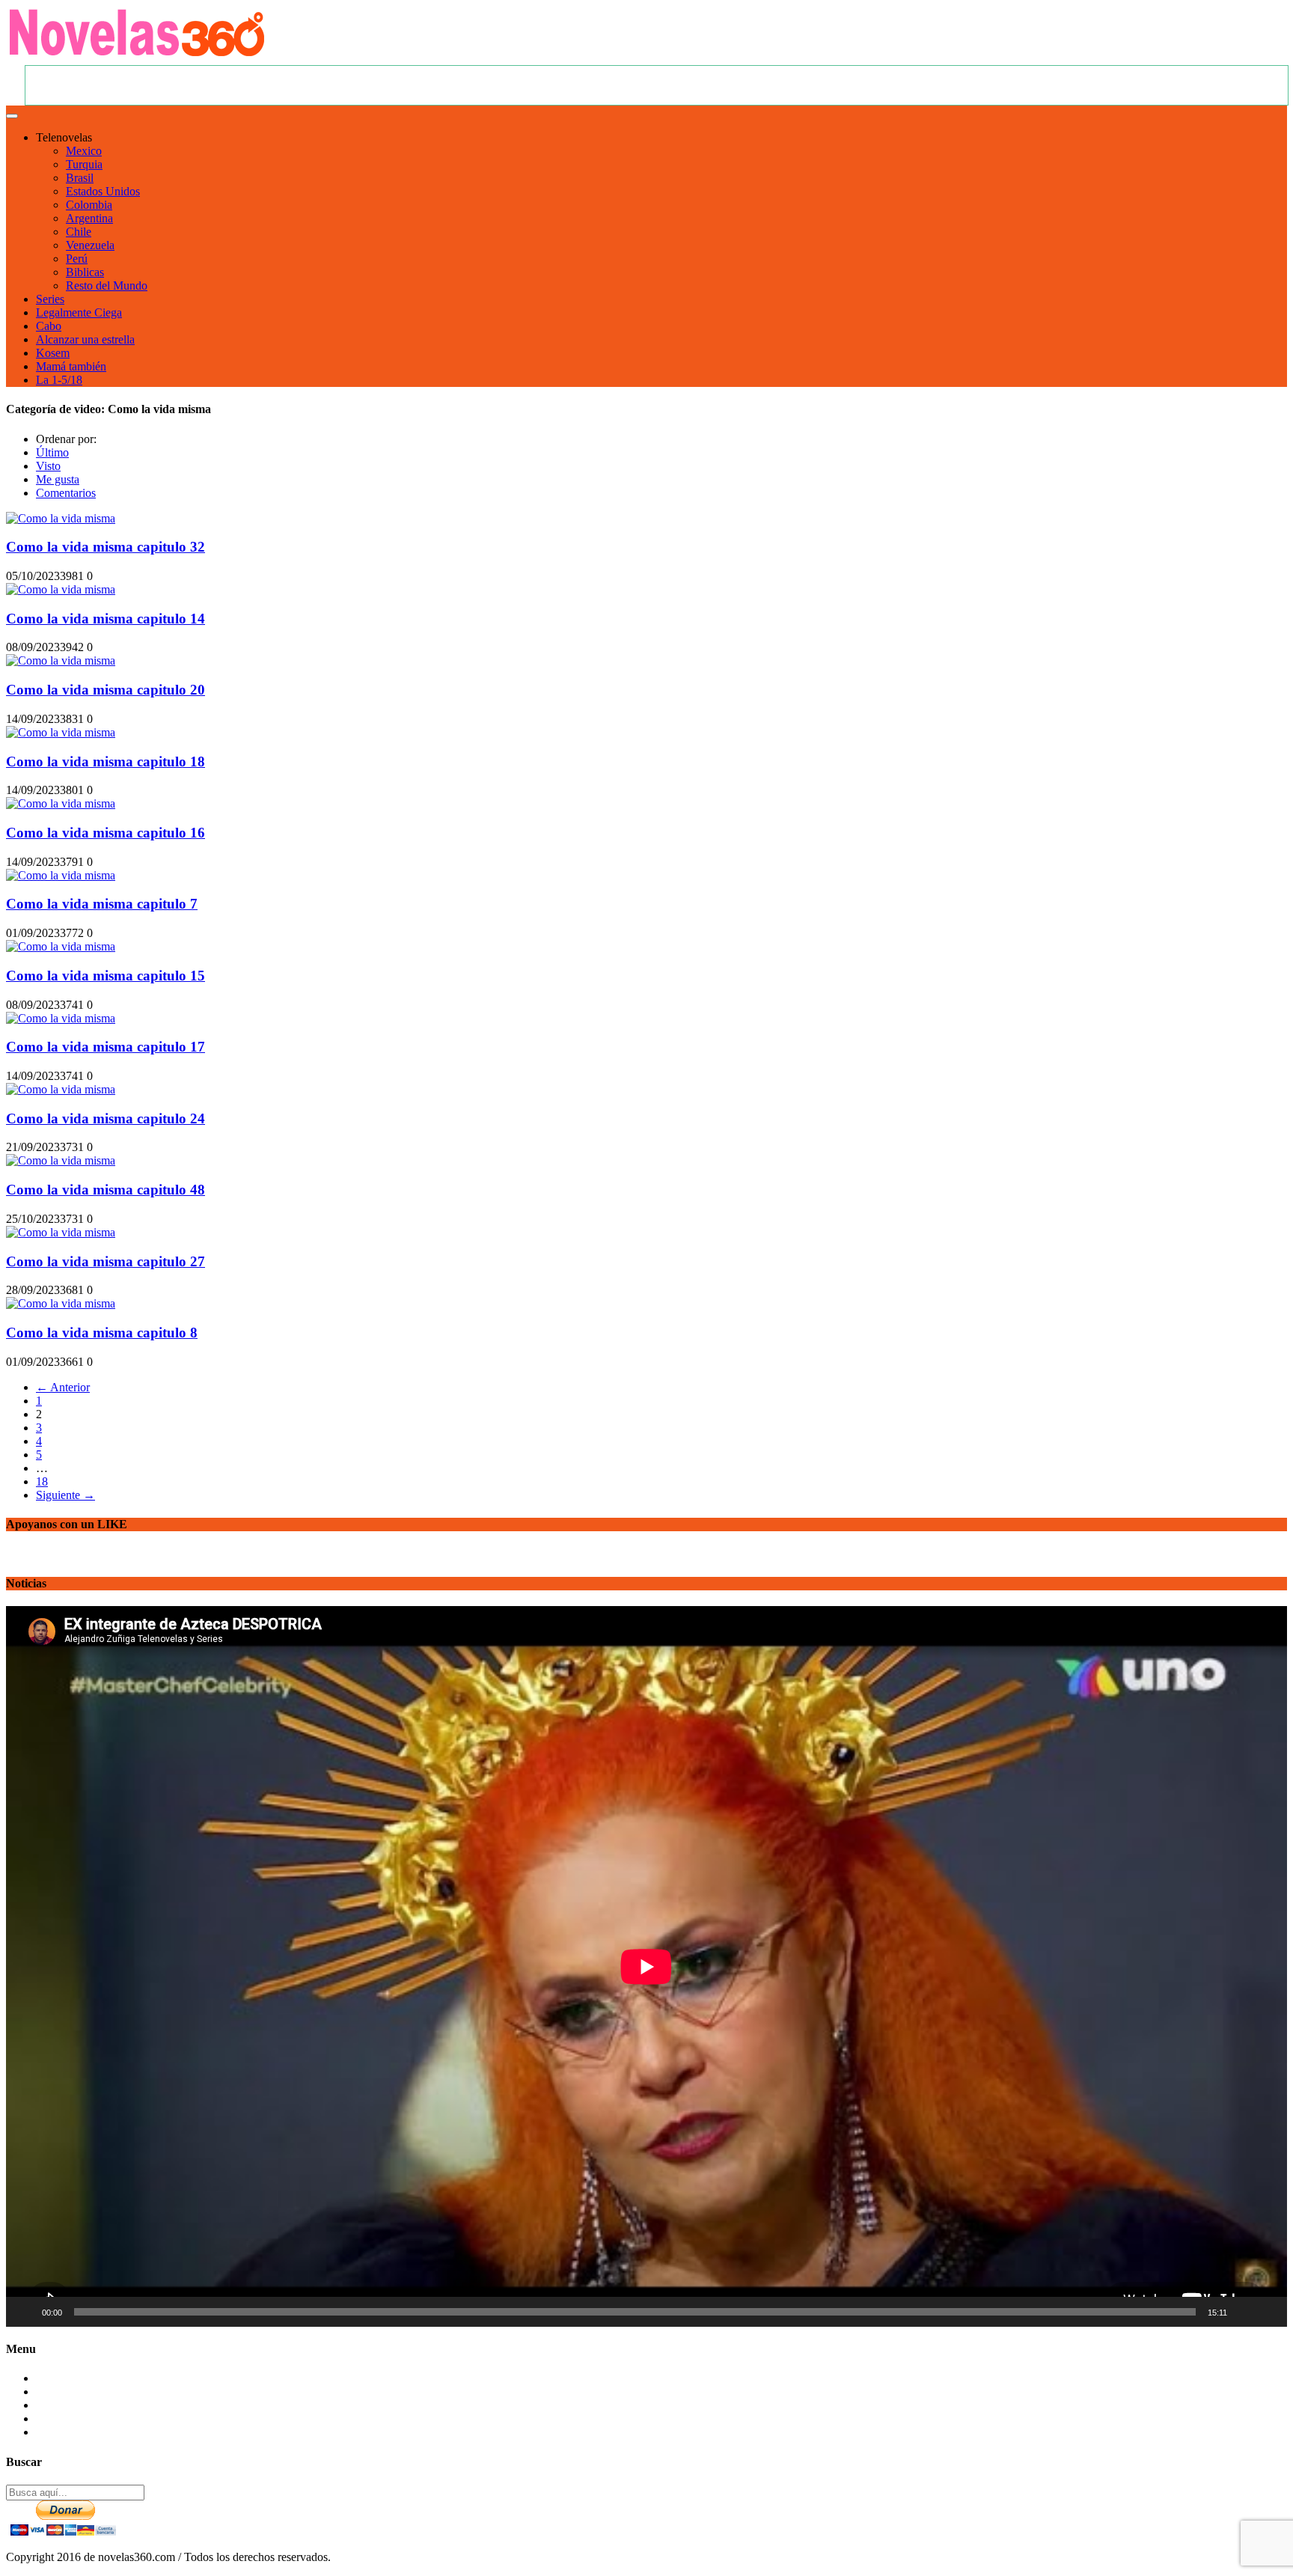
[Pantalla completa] (1268, 2312)
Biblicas (85, 272)
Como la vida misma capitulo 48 (106, 1190)
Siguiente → (65, 1495)
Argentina (89, 218)
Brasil (80, 178)
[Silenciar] (1244, 2312)
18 (42, 1481)
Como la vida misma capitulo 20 (106, 690)
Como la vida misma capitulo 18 (106, 761)
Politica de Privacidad (87, 2418)
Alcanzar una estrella (85, 339)
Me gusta (58, 479)
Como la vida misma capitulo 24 (106, 1118)
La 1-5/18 (59, 380)
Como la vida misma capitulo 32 (106, 547)
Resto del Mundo (107, 286)
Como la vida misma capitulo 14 (106, 619)
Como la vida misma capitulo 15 (106, 976)
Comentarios (66, 493)
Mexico (84, 151)
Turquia (84, 164)
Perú (77, 259)
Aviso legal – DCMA (87, 2432)
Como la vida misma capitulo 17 (106, 1047)
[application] (646, 1966)
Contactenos (65, 2378)
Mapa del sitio (69, 2405)
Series (50, 299)
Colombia (89, 205)
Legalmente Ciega (79, 312)
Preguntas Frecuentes (86, 2392)
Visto (48, 466)
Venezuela (90, 245)
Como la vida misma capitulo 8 (102, 1333)
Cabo (49, 326)
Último (52, 452)
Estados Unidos (103, 191)
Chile (79, 232)
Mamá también (71, 366)
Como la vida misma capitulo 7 (102, 904)
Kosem (53, 353)
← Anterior (63, 1387)
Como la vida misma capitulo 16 (106, 833)
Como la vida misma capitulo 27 (106, 1261)
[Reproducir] (25, 2312)
